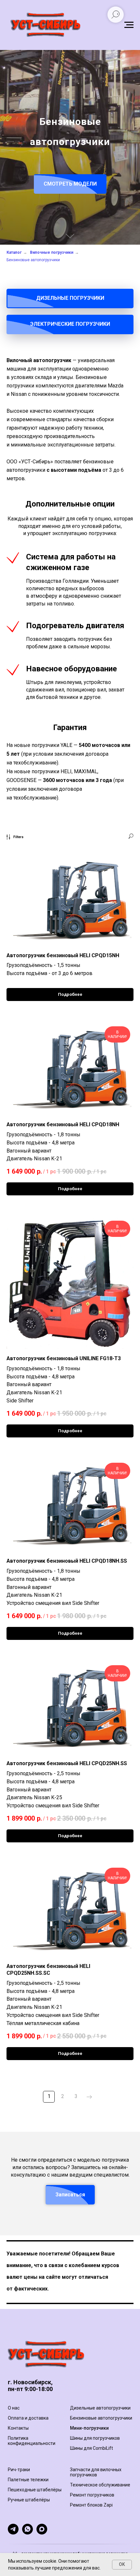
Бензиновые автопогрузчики (33, 260)
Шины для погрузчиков (95, 2438)
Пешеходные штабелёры (35, 2490)
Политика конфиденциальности (32, 2441)
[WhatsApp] (28, 2533)
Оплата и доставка (28, 2418)
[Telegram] (13, 2533)
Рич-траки (19, 2470)
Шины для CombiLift (91, 2448)
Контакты (18, 2428)
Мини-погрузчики (89, 2428)
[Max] (42, 2533)
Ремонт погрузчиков (92, 2495)
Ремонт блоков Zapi (91, 2505)
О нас (14, 2408)
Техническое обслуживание (100, 2485)
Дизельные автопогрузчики (100, 2408)
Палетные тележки (28, 2480)
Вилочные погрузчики (52, 252)
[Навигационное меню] (129, 25)
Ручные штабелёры (29, 2500)
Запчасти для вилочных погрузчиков (96, 2472)
